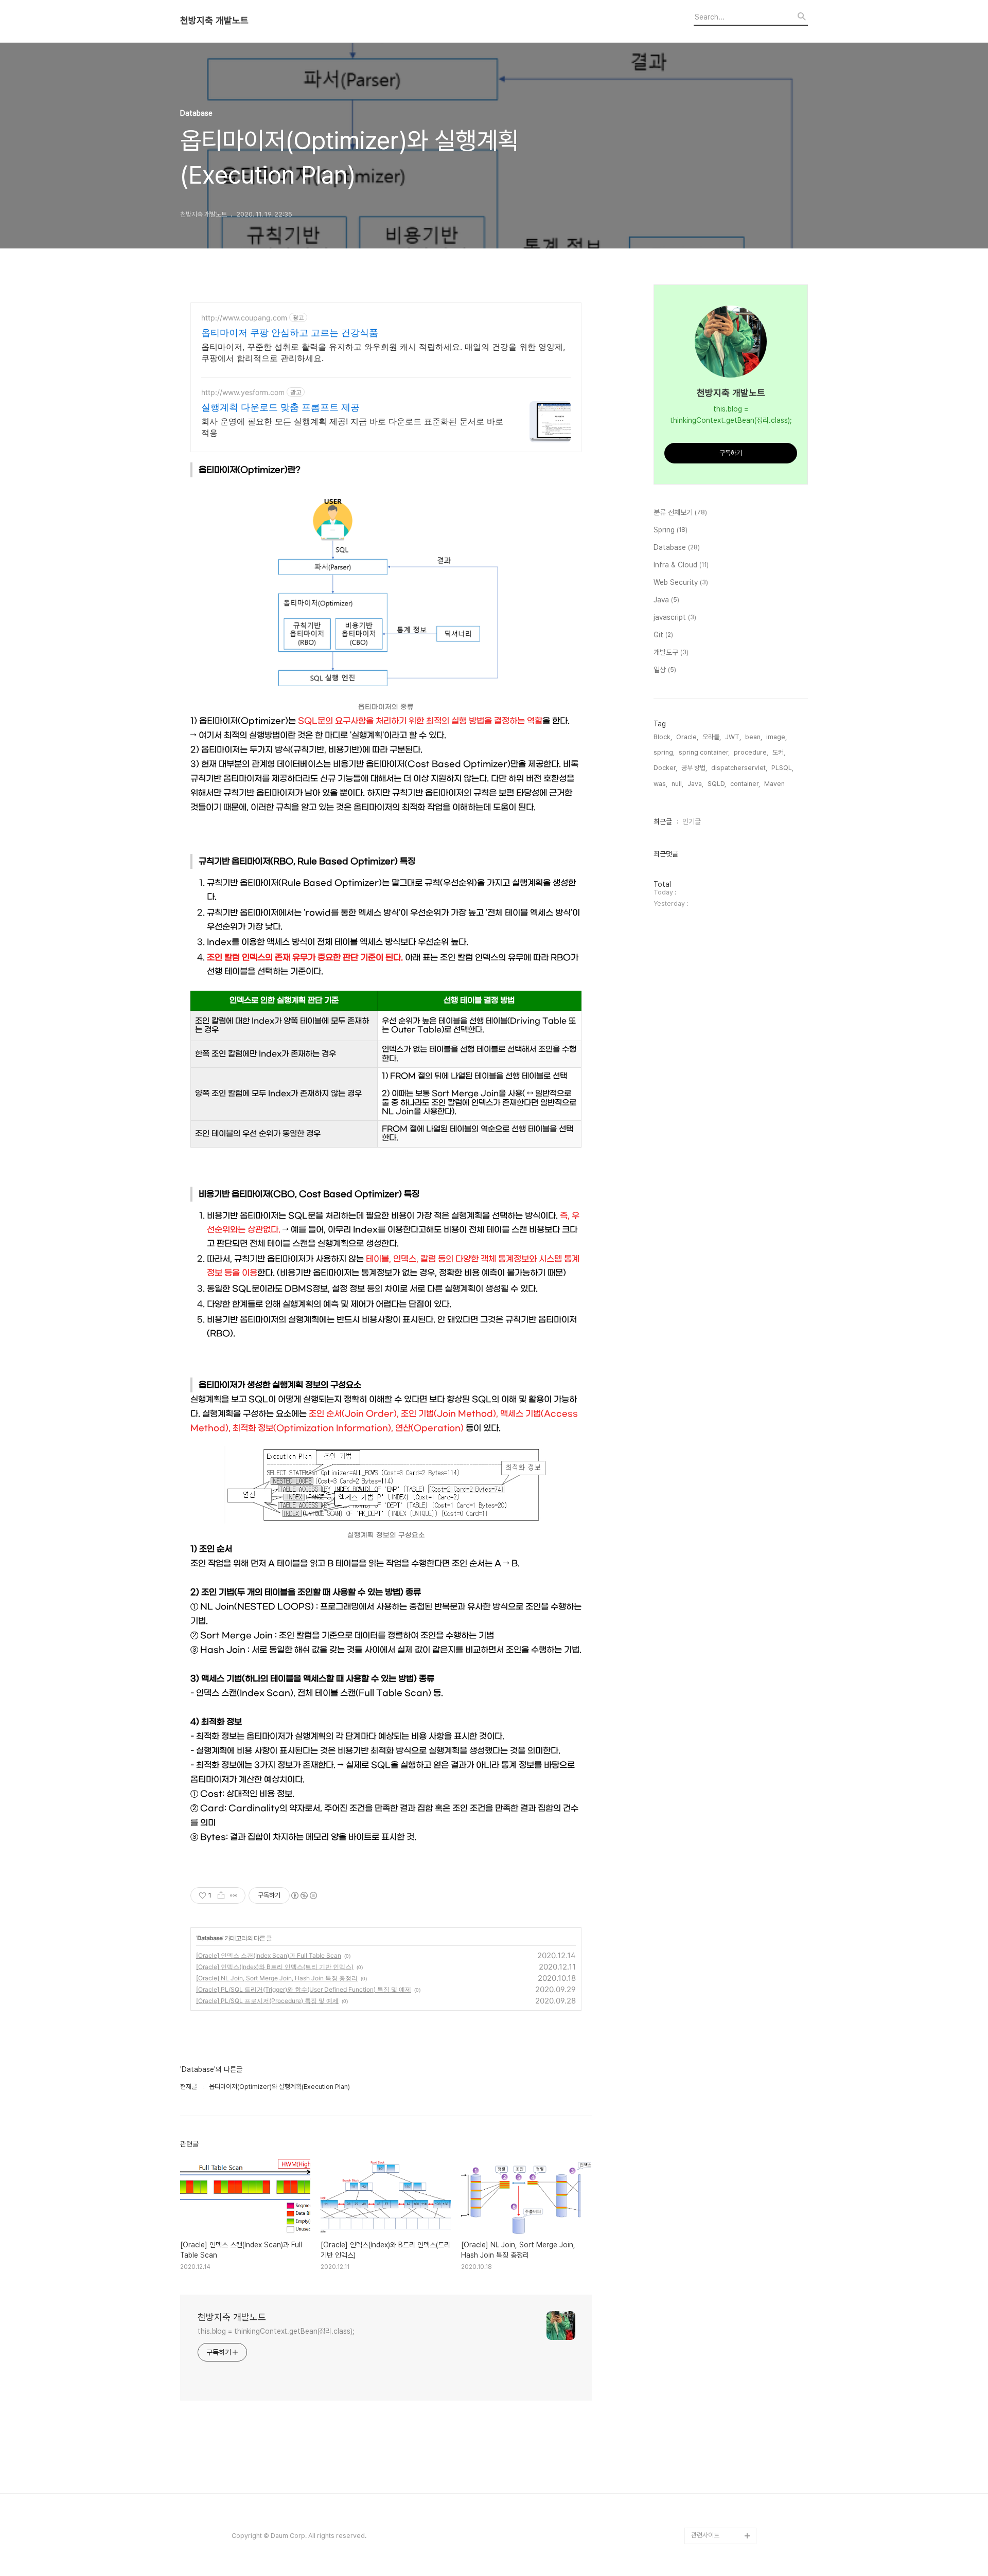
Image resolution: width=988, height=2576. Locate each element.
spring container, (704, 752)
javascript (675, 617)
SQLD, (717, 784)
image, (777, 737)
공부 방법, (694, 768)
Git (663, 635)
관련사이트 (705, 2535)
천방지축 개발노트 (214, 21)
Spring (671, 530)
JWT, (733, 737)
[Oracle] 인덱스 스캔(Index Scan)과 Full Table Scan (269, 1955)
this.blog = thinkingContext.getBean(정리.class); (276, 2331)
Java (666, 600)
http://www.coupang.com (244, 318)
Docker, (665, 768)
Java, (695, 784)
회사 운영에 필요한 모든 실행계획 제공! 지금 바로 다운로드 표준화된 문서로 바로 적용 (352, 427)
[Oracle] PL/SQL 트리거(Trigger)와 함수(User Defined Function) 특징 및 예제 (304, 1989)
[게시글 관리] (234, 1895)
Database (210, 1938)
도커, (779, 752)
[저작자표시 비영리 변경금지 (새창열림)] (304, 1895)
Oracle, (687, 737)
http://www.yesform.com (243, 392)
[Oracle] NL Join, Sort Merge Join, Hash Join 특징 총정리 (277, 1978)
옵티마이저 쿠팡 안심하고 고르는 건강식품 (290, 333)
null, (677, 784)
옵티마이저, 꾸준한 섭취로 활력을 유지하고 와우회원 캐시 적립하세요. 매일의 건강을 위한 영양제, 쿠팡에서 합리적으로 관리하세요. (383, 352)
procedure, (751, 752)
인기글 (692, 821)
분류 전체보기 (680, 512)
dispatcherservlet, (739, 768)
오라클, (712, 737)
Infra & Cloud (681, 565)
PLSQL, (782, 768)
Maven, (775, 784)
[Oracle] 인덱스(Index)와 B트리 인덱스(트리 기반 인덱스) (275, 1967)
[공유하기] (221, 1895)
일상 (665, 670)
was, (660, 784)
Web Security (681, 582)
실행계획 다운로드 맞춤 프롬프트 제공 (280, 407)
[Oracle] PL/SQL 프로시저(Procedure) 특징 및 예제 (267, 2001)
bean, (754, 737)
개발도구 (671, 652)
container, (745, 784)
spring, (664, 752)
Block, (663, 737)
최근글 (663, 821)
